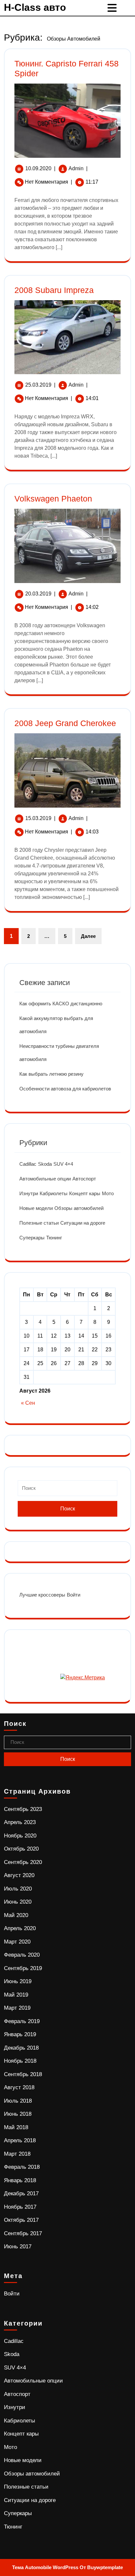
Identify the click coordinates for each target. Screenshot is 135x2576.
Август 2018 (19, 2087)
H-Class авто (35, 7)
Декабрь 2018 (21, 2048)
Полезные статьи (39, 1223)
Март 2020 (17, 1942)
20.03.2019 (38, 594)
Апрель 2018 (20, 2140)
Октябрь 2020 (21, 1849)
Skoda (45, 1164)
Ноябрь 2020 (20, 1836)
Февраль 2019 (22, 2021)
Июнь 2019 (18, 1981)
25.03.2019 (38, 385)
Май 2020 (16, 1915)
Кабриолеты (54, 1193)
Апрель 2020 (20, 1928)
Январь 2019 (20, 2034)
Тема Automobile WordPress (45, 2567)
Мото (108, 1193)
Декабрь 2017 (21, 2193)
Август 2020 (19, 1875)
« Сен (28, 1403)
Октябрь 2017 (21, 2220)
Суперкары (32, 1238)
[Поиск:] (67, 1491)
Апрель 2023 (20, 1822)
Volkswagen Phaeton (53, 499)
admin (76, 168)
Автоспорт (84, 1179)
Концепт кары (85, 1193)
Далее (88, 936)
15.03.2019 (38, 818)
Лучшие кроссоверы (42, 1595)
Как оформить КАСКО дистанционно (61, 1004)
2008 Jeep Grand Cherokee (65, 723)
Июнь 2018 (18, 2114)
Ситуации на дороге (83, 1223)
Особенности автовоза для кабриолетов (65, 1089)
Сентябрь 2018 (23, 2074)
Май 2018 (16, 2127)
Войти (74, 1595)
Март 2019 (17, 2008)
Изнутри (29, 1193)
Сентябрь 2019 (23, 1968)
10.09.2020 (38, 168)
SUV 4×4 (63, 1164)
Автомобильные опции (45, 1179)
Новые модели (36, 1208)
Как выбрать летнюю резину (51, 1074)
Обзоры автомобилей (79, 1208)
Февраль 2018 (22, 2167)
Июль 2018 (18, 2101)
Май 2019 (16, 1995)
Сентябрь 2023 (23, 1809)
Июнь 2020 (18, 1902)
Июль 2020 (18, 1889)
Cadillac (28, 1164)
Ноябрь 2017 (20, 2207)
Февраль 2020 (22, 1955)
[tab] (113, 8)
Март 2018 (17, 2154)
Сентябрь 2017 (23, 2233)
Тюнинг (54, 1238)
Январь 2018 (20, 2180)
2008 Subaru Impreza (54, 290)
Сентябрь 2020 (23, 1862)
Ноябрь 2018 (20, 2061)
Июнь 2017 (18, 2247)
